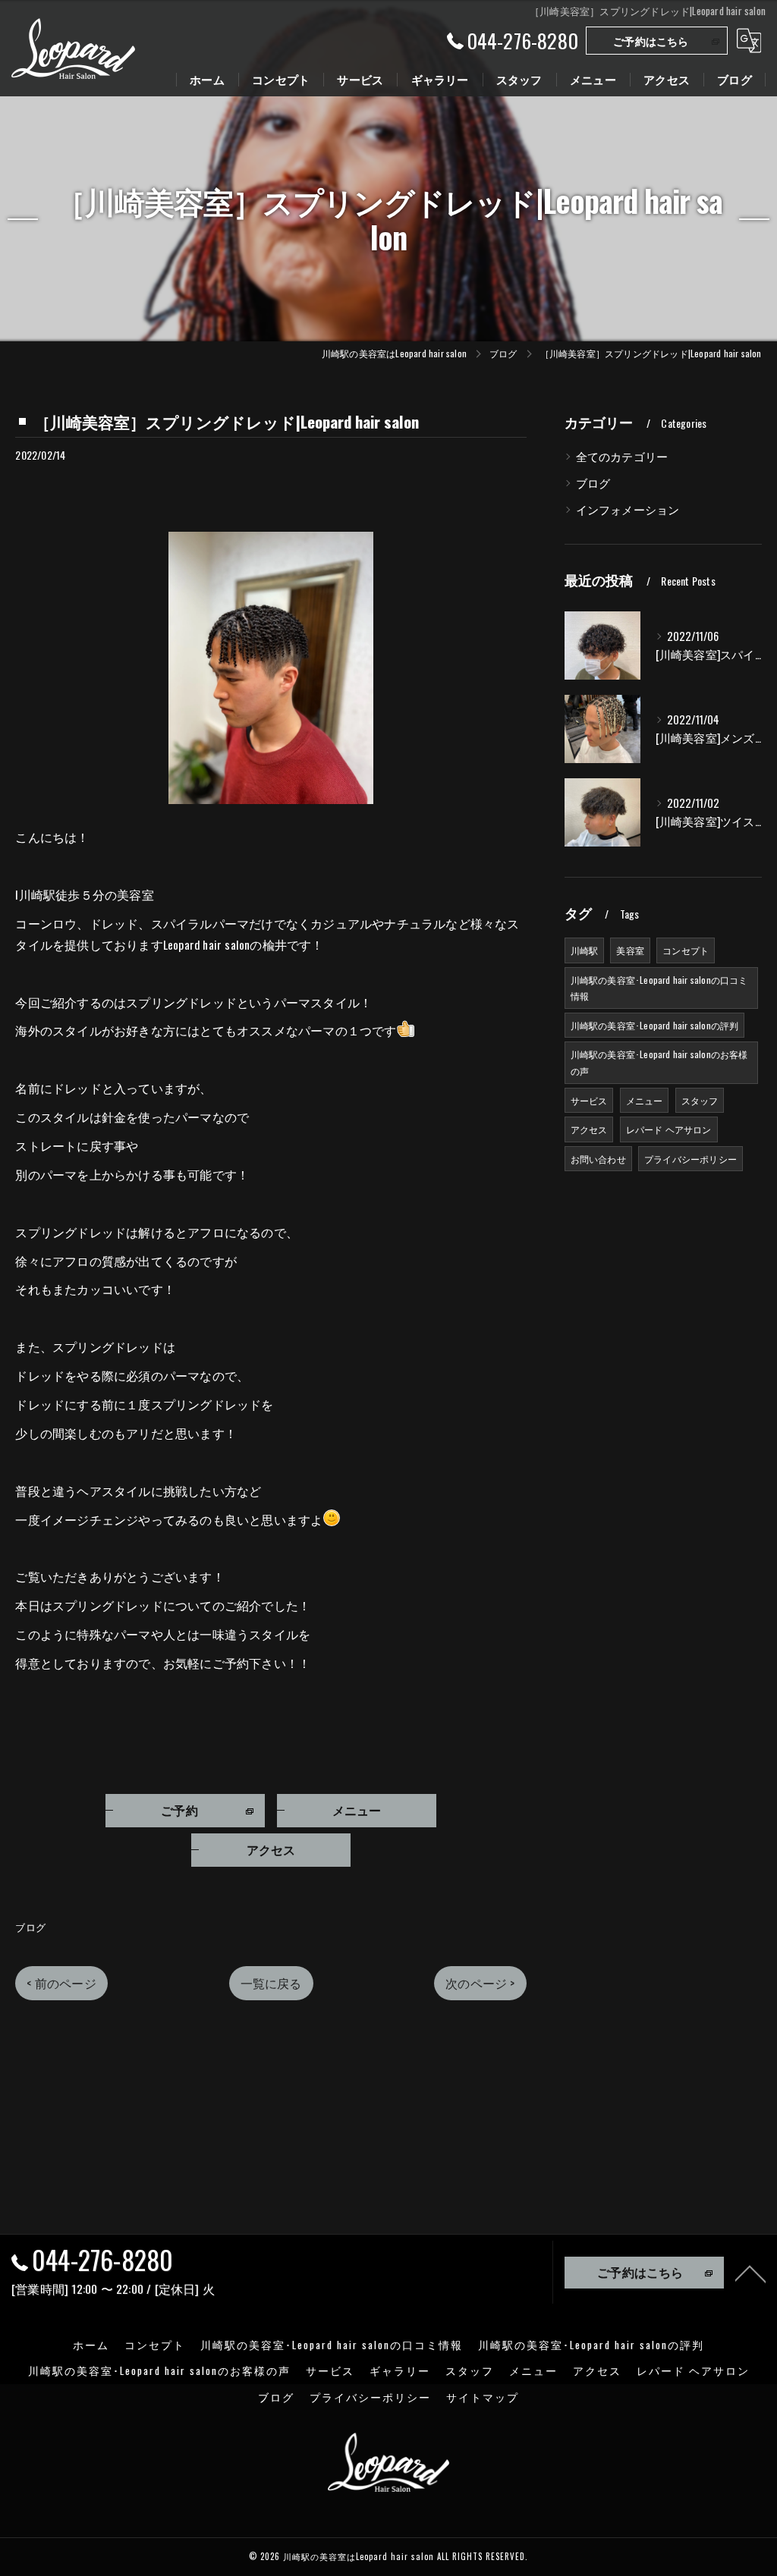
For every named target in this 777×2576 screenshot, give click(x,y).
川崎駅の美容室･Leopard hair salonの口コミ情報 (659, 988)
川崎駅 (585, 950)
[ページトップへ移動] (750, 2273)
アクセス (589, 1129)
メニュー (645, 1100)
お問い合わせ (598, 1159)
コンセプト (686, 950)
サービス (589, 1100)
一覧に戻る (271, 1983)
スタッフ (700, 1100)
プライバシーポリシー (690, 1159)
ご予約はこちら (651, 41)
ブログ (30, 1927)
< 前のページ (61, 1983)
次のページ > (480, 1983)
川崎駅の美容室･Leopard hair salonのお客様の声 (659, 1062)
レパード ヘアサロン (669, 1129)
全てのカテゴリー (622, 456)
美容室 (630, 950)
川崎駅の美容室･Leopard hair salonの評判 (655, 1025)
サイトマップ (483, 2397)
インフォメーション (628, 509)
